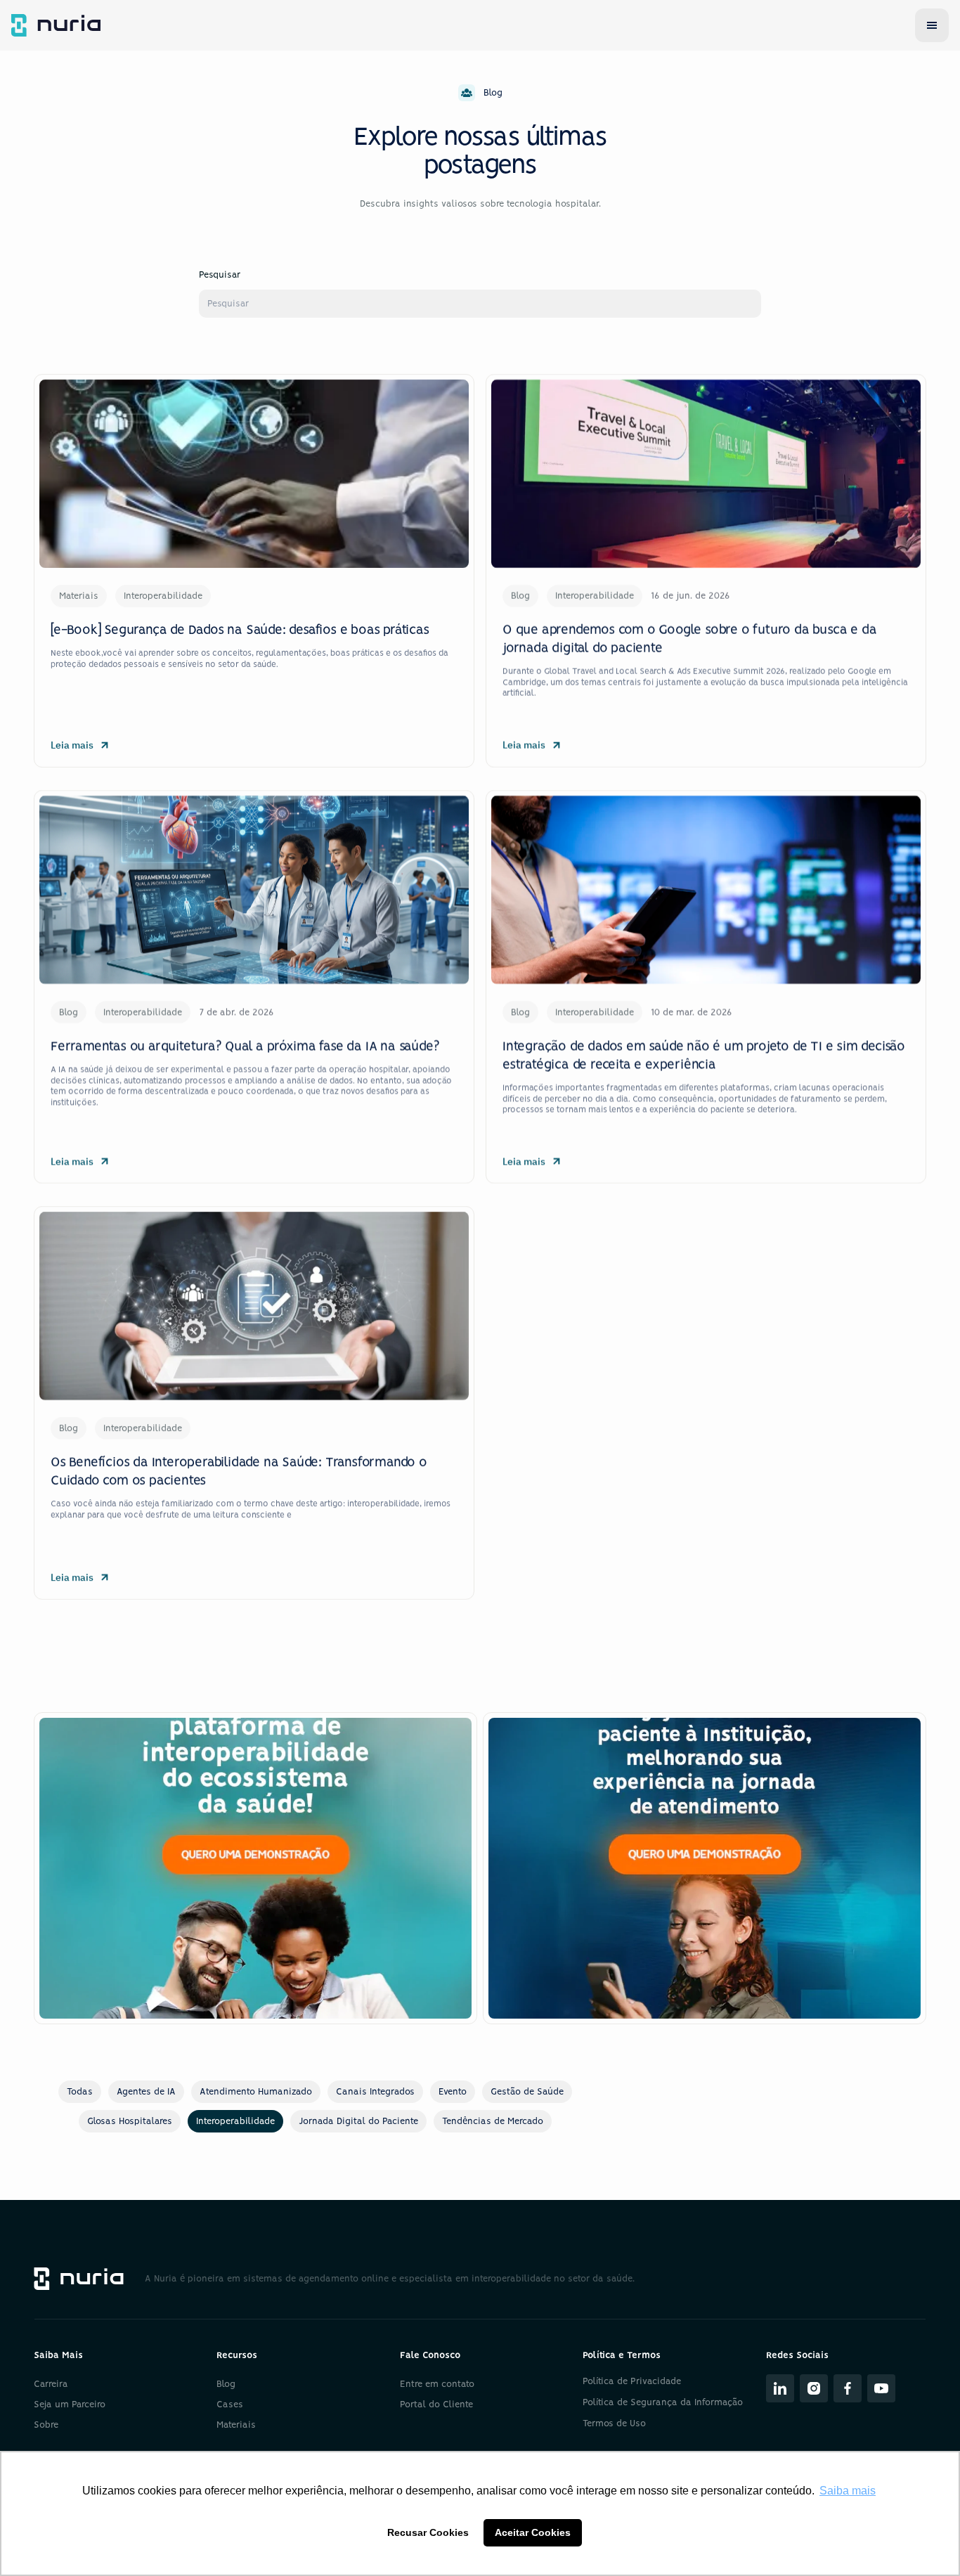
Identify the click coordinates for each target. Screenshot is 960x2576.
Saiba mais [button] (848, 2491)
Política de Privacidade (632, 2382)
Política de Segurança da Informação (663, 2403)
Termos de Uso (614, 2424)
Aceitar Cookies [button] (533, 2532)
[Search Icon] (480, 304)
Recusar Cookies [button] (428, 2532)
